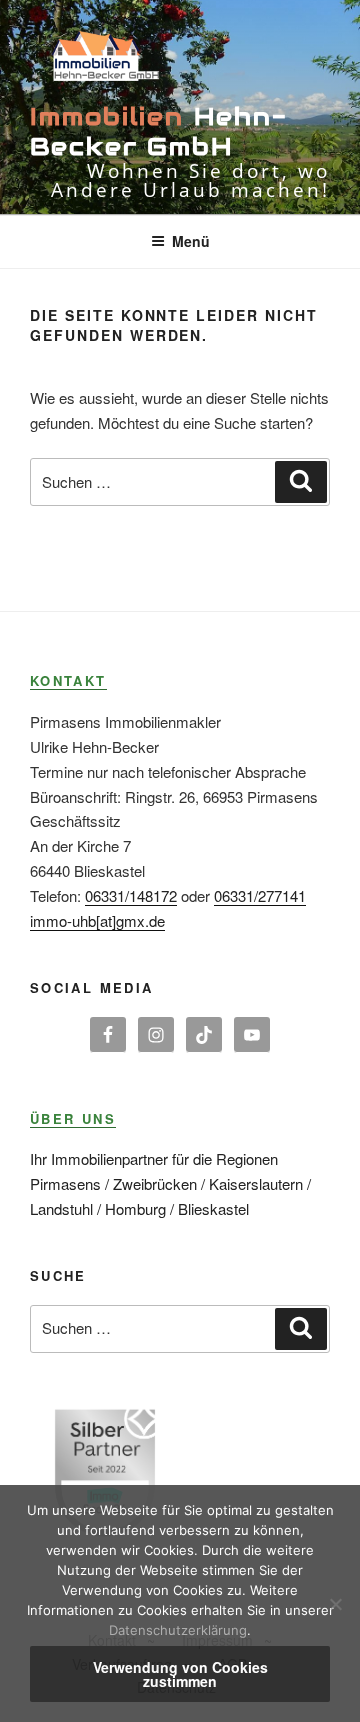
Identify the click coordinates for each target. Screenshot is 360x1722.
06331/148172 (131, 895)
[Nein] (335, 1604)
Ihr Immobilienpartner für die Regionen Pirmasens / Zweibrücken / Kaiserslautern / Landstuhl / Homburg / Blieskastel (170, 1183)
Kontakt (68, 680)
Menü (191, 241)
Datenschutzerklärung (178, 1630)
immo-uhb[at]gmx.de (97, 920)
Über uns (73, 1118)
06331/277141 (260, 895)
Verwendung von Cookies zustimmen (180, 1674)
